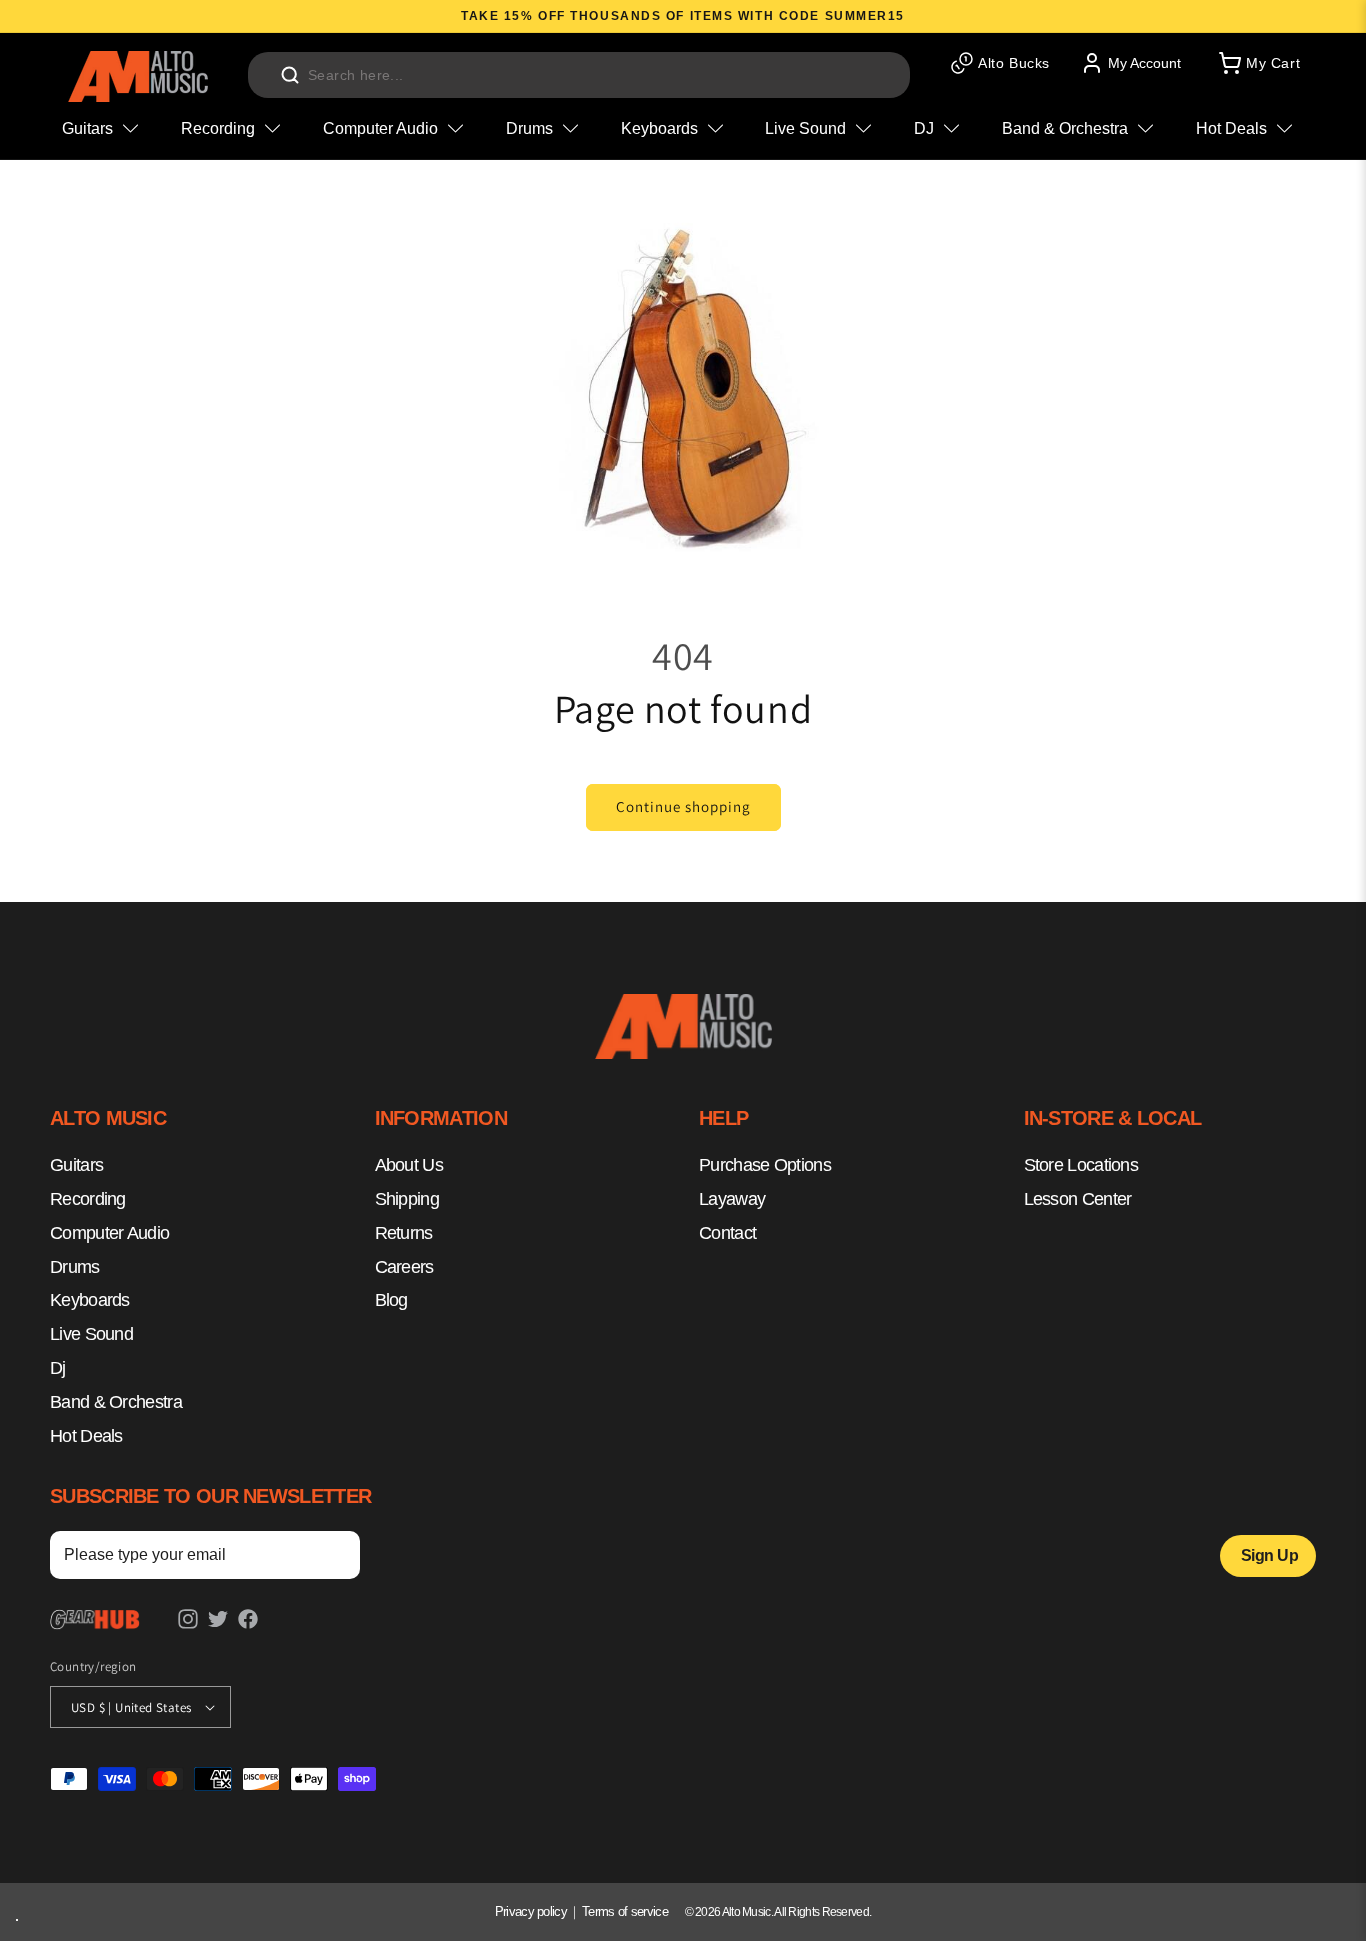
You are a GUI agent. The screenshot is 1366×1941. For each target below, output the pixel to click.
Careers (404, 1267)
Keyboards (90, 1301)
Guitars (76, 1166)
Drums (75, 1267)
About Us (409, 1166)
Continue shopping (683, 806)
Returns (404, 1233)
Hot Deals (86, 1436)
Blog (391, 1301)
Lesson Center (1078, 1199)
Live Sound (91, 1335)
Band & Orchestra (116, 1402)
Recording (88, 1199)
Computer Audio (109, 1233)
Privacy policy (531, 1911)
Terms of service (625, 1911)
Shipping (407, 1199)
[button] (1258, 63)
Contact (727, 1233)
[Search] (290, 75)
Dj (58, 1368)
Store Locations (1081, 1166)
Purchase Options (765, 1166)
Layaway (732, 1199)
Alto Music (746, 1912)
